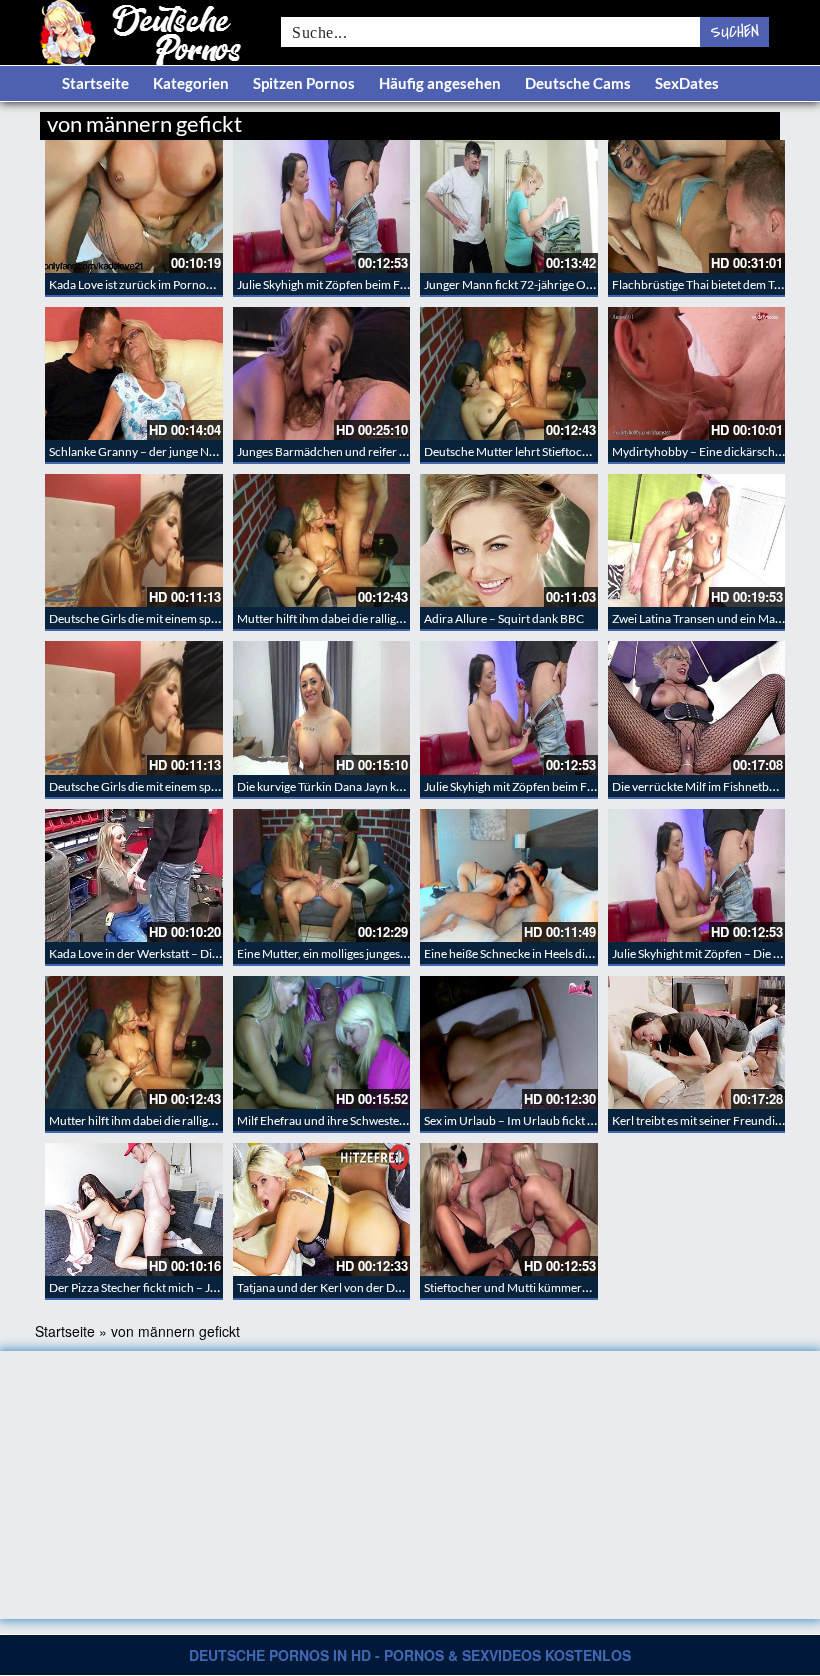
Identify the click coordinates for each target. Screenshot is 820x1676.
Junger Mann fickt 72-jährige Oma (513, 284)
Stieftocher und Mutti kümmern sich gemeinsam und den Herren (591, 1287)
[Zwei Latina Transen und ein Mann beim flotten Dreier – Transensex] (697, 540)
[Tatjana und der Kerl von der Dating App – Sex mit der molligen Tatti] (322, 1209)
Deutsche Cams (578, 83)
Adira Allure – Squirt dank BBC (504, 618)
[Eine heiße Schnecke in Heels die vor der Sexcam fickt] (509, 875)
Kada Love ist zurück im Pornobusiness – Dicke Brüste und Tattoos (221, 284)
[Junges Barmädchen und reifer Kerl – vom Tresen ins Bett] (322, 373)
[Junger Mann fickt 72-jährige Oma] (509, 206)
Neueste (619, 120)
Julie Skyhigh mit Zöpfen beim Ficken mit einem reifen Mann (392, 284)
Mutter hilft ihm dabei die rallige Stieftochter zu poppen (380, 618)
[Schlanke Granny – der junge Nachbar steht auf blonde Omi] (134, 373)
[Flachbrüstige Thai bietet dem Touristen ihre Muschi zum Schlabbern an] (697, 206)
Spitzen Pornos (304, 83)
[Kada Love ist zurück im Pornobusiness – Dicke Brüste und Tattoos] (134, 206)
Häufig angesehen (440, 83)
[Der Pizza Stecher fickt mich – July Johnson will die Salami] (134, 1209)
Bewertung (742, 120)
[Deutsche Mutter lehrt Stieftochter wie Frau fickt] (509, 373)
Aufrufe (677, 120)
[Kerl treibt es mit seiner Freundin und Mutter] (697, 1042)
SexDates (687, 83)
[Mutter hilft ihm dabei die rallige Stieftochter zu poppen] (322, 540)
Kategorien (191, 83)
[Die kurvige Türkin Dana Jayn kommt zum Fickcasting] (322, 707)
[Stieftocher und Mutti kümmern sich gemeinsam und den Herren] (509, 1209)
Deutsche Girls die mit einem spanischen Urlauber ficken (195, 618)
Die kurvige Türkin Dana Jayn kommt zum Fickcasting (375, 786)
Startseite (95, 83)
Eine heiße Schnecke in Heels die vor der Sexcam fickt (561, 953)
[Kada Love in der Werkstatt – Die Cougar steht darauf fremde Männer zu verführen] (134, 875)
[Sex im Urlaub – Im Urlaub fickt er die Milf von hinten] (509, 1042)
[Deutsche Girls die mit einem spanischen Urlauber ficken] (134, 540)
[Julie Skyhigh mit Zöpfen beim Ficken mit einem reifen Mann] (322, 206)
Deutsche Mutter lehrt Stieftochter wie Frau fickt (550, 451)
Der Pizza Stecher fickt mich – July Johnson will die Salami (198, 1287)
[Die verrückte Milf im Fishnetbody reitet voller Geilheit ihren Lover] (697, 707)
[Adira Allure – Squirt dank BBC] (509, 540)
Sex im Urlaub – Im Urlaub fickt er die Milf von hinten (560, 1120)
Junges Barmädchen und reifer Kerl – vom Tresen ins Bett (385, 451)
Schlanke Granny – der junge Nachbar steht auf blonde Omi (203, 451)
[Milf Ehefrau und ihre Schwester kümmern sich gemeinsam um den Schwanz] (322, 1042)
